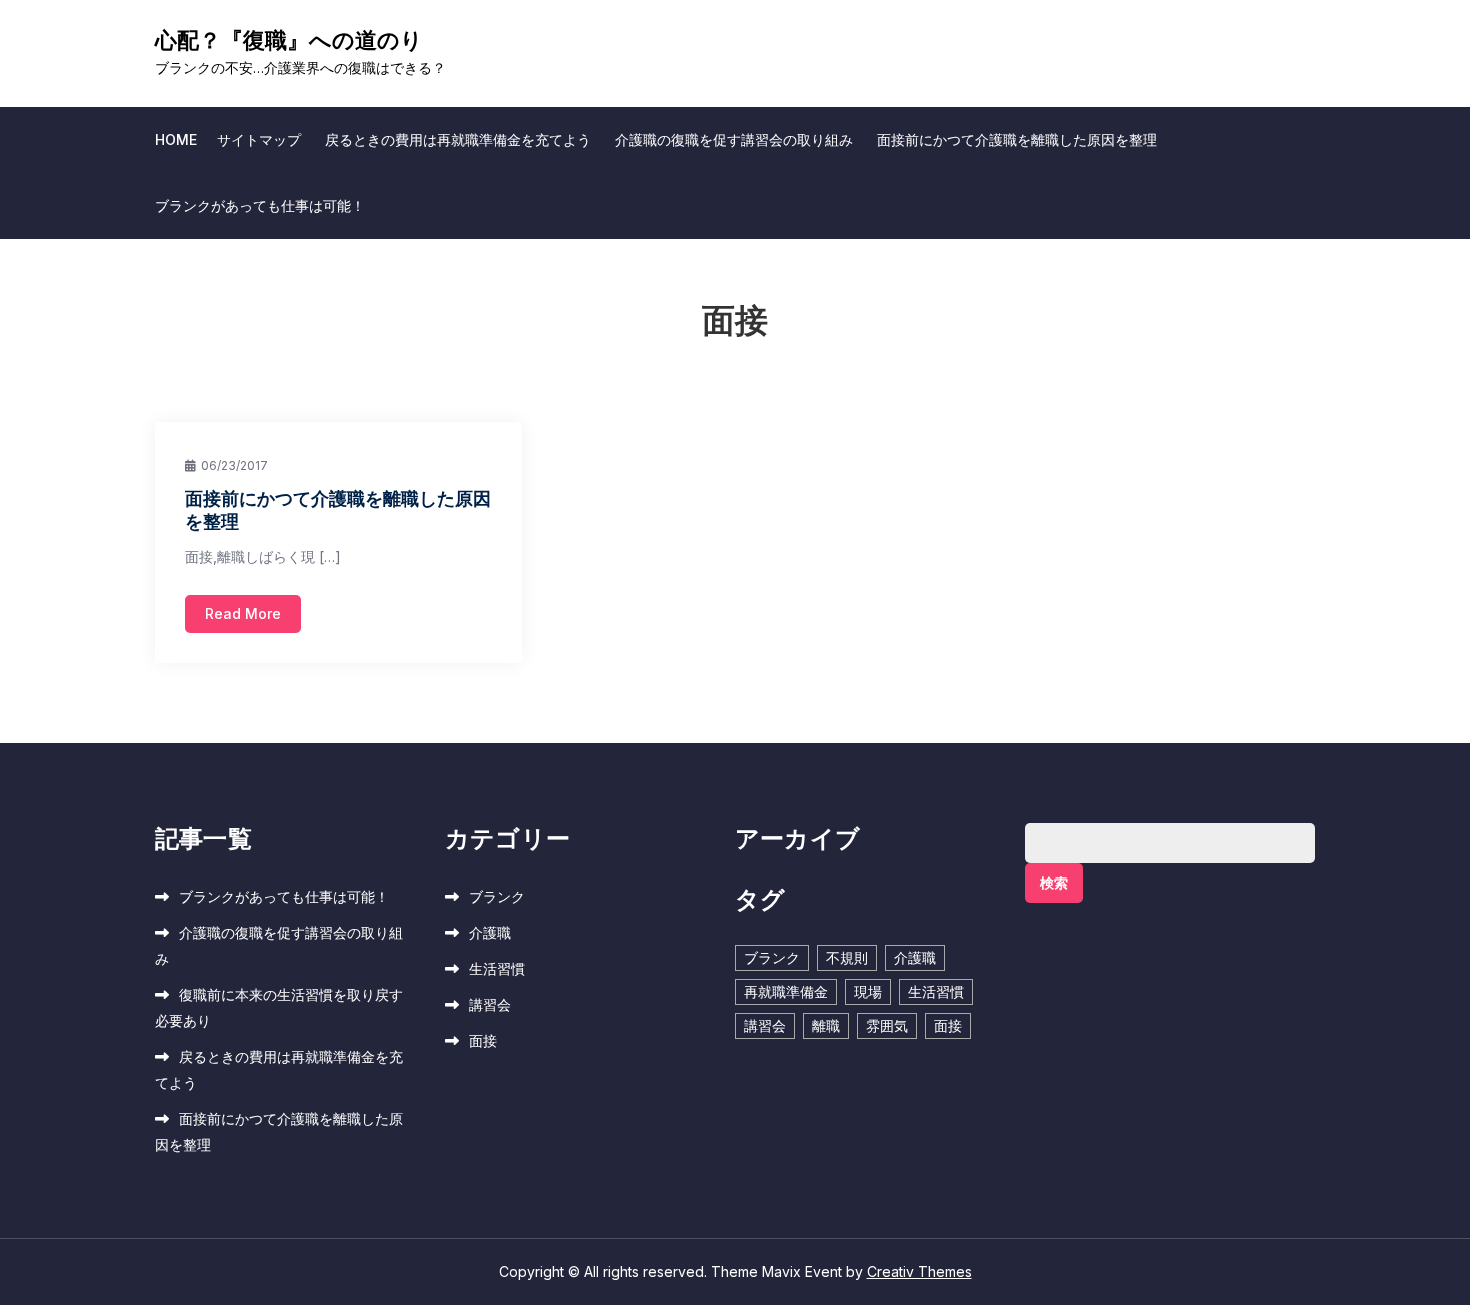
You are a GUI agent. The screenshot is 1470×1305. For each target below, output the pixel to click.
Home (176, 139)
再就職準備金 (786, 991)
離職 (826, 1025)
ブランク (497, 896)
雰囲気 (887, 1025)
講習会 (490, 1004)
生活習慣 (497, 968)
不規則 (847, 957)
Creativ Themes (919, 1271)
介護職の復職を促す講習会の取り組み (734, 139)
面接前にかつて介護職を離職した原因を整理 (1017, 139)
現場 (868, 991)
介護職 (490, 932)
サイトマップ (259, 139)
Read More (243, 613)
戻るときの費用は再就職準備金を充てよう (458, 139)
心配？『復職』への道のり (289, 40)
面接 (483, 1040)
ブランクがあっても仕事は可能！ (260, 205)
